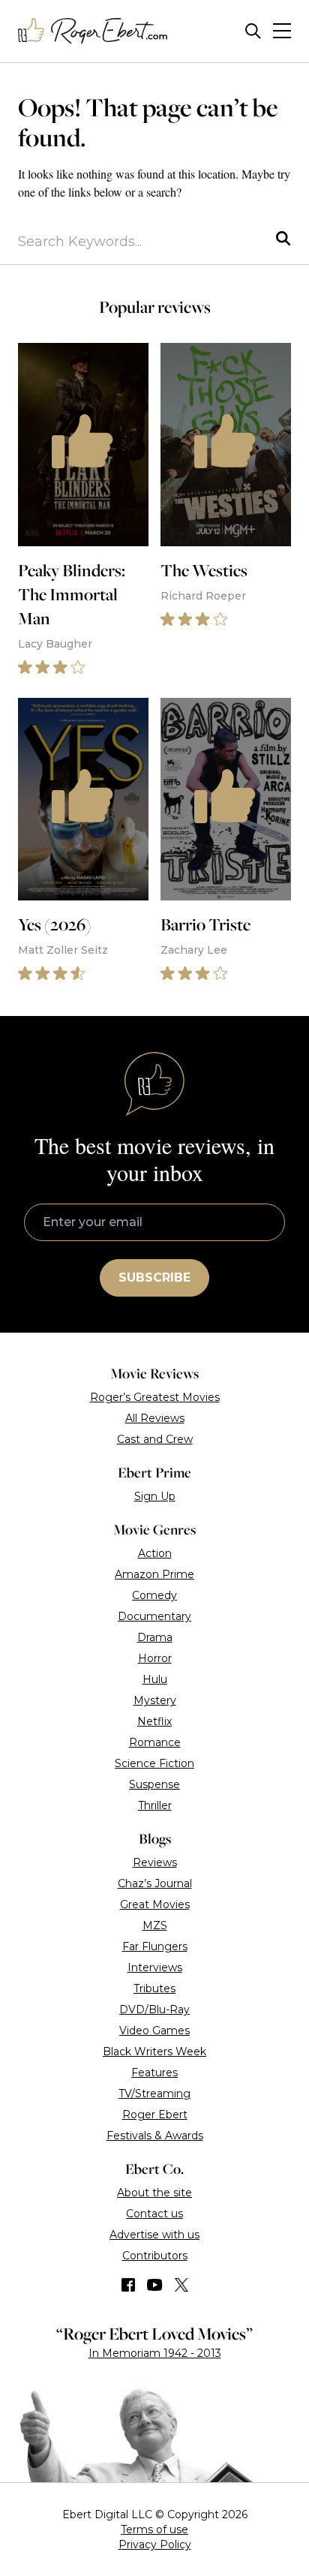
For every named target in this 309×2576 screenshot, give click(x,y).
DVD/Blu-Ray (154, 2009)
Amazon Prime (154, 1574)
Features (154, 2073)
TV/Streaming (154, 2094)
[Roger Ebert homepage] (93, 31)
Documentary (154, 1616)
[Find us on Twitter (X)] (181, 2285)
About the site (154, 2193)
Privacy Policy (155, 2544)
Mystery (155, 1700)
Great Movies (155, 1904)
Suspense (154, 1784)
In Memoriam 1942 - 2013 (155, 2353)
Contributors (155, 2256)
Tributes (154, 1988)
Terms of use (154, 2529)
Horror (155, 1658)
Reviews (155, 1862)
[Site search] (253, 31)
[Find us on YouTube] (155, 2285)
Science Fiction (154, 1763)
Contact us (154, 2214)
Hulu (155, 1679)
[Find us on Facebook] (128, 2285)
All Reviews (155, 1418)
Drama (155, 1637)
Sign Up (155, 1496)
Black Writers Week (154, 2051)
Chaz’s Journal (155, 1883)
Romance (155, 1742)
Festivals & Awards (155, 2136)
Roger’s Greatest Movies (155, 1397)
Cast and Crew (155, 1439)
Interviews (155, 1967)
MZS (155, 1925)
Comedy (154, 1595)
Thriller (155, 1805)
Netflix (154, 1721)
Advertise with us (154, 2235)
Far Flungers (155, 1946)
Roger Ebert (155, 2115)
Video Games (154, 2030)
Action (155, 1553)
